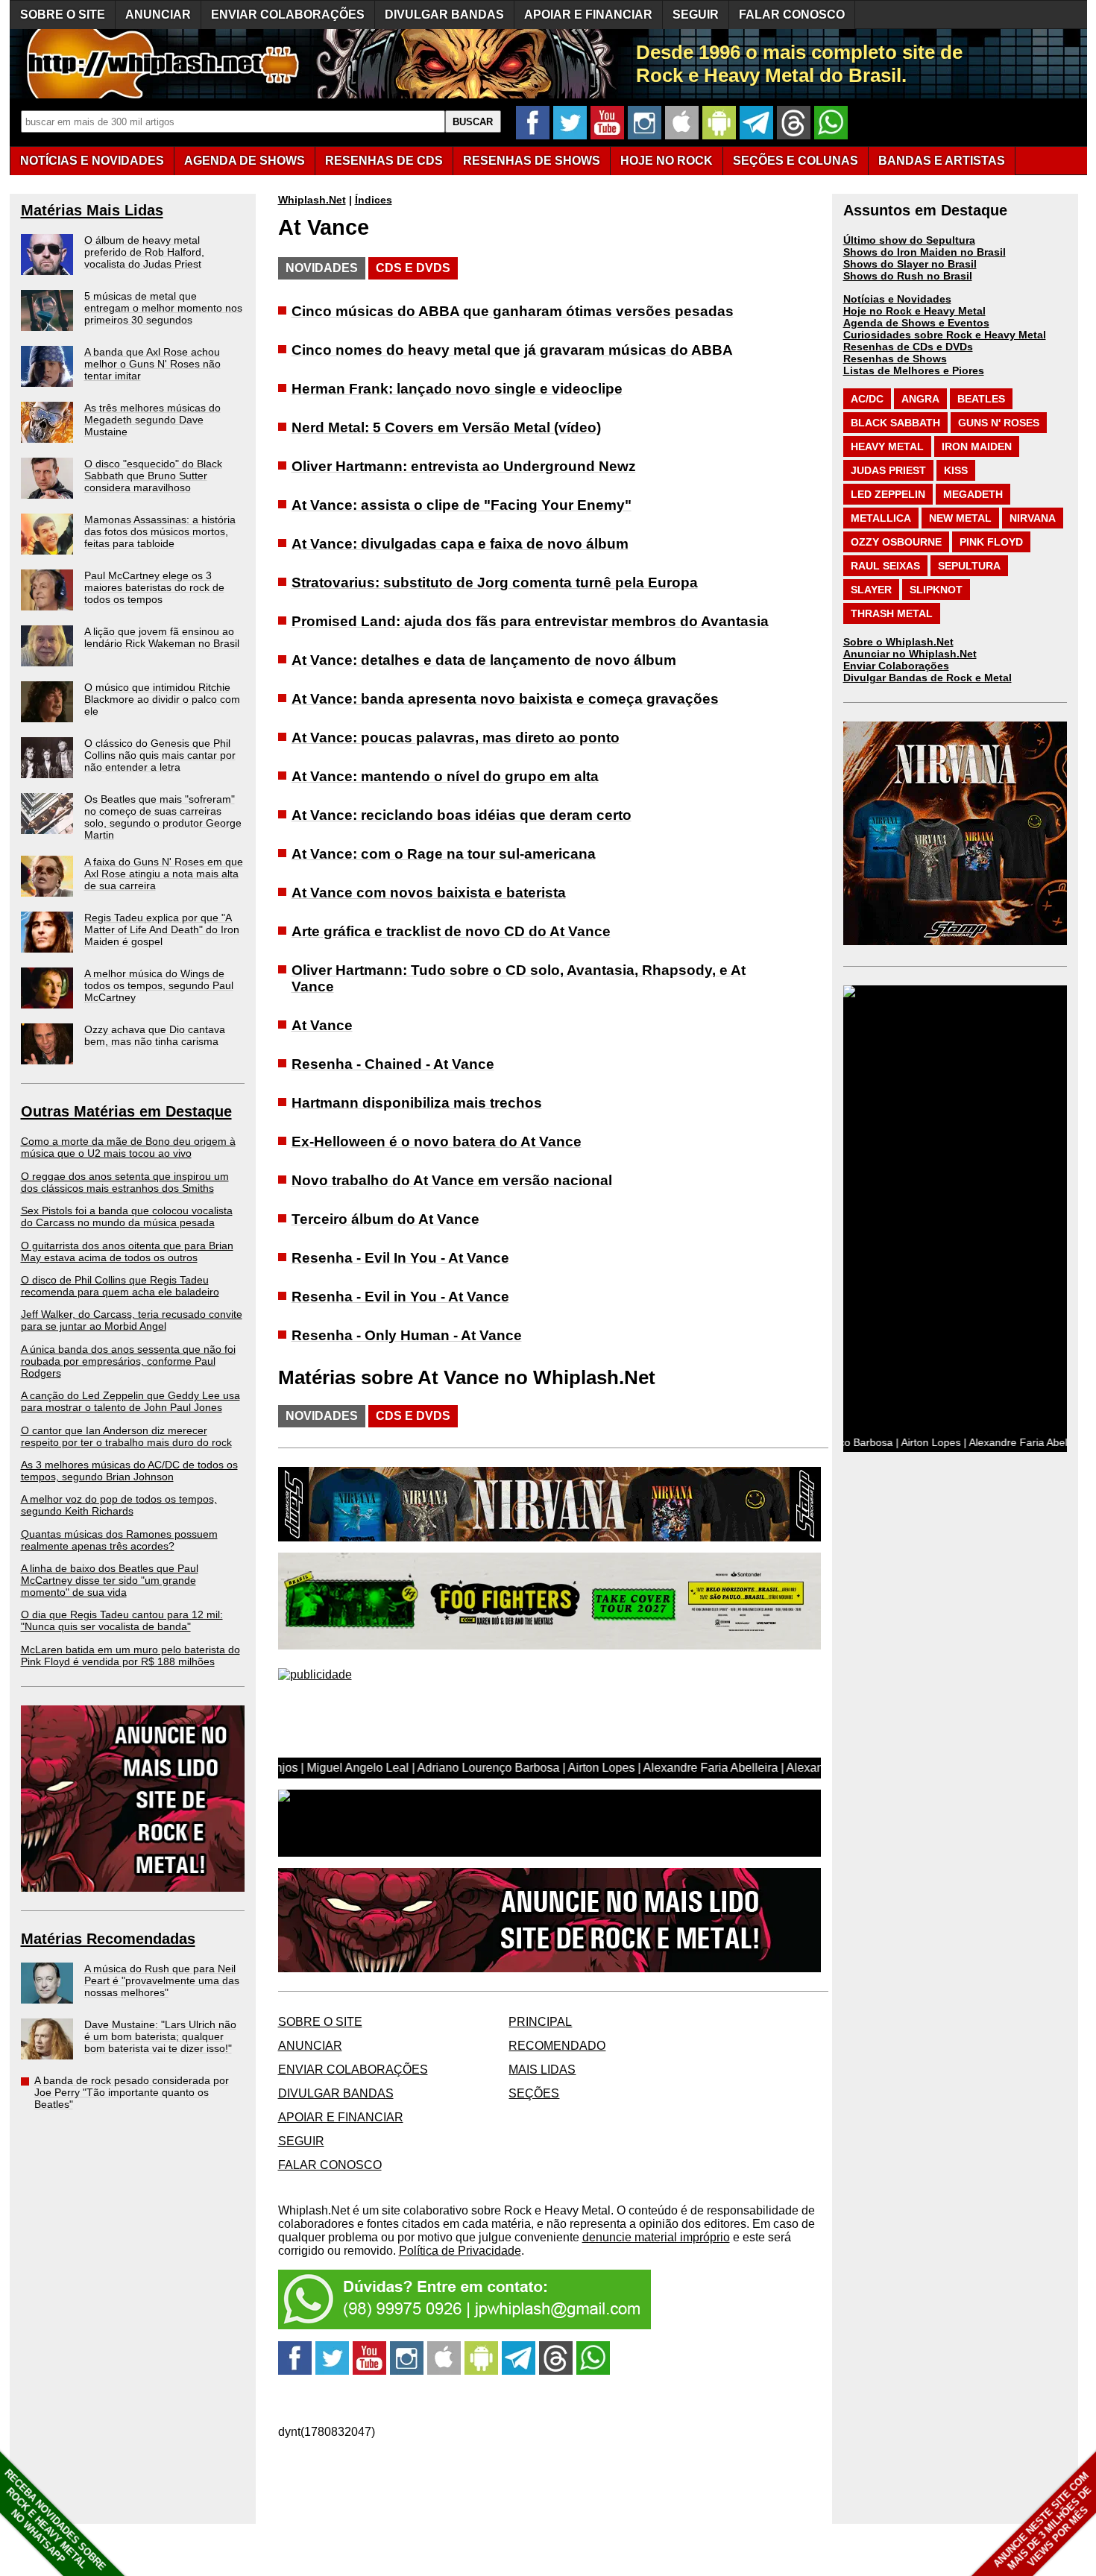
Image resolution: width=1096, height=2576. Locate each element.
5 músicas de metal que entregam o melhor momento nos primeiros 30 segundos (163, 308)
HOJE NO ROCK (667, 161)
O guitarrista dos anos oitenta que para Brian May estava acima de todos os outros (127, 1251)
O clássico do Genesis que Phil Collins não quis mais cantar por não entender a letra (160, 755)
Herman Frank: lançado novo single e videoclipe (457, 389)
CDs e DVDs (413, 268)
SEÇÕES (796, 161)
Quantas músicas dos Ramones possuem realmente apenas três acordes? (119, 1540)
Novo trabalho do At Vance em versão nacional (452, 1180)
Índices (374, 200)
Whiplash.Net (312, 200)
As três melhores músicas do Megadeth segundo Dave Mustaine (152, 420)
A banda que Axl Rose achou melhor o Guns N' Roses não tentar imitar (152, 364)
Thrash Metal (892, 613)
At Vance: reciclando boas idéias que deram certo (462, 815)
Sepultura (969, 566)
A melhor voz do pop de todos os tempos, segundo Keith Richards (119, 1505)
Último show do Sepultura (909, 240)
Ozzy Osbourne (896, 542)
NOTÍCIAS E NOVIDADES (92, 161)
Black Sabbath (895, 423)
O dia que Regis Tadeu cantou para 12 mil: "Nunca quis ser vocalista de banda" (122, 1620)
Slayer (871, 590)
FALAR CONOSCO (792, 15)
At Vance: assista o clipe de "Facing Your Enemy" (462, 505)
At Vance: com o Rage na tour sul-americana (444, 854)
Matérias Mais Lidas (92, 210)
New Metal (960, 518)
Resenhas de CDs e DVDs (908, 347)
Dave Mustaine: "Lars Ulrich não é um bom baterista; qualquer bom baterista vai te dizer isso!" (160, 2036)
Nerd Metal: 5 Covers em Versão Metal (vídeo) (446, 427)
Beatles (981, 399)
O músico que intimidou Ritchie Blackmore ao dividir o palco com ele (162, 699)
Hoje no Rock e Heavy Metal (914, 311)
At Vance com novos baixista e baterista (429, 893)
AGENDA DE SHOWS (245, 161)
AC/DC (867, 399)
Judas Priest (888, 470)
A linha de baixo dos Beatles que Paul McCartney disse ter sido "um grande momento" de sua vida (110, 1580)
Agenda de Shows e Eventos (916, 323)
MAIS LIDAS (542, 2070)
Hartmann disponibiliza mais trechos (417, 1103)
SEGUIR (696, 15)
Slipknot (936, 590)
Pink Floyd (991, 542)
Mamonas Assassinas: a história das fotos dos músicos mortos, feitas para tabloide (160, 531)
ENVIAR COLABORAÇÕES (288, 15)
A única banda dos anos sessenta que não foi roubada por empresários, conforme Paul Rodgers (128, 1361)
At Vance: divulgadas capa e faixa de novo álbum (460, 544)
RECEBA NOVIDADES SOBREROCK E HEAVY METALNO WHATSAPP (55, 2520)
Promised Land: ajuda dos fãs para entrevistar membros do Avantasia (530, 621)
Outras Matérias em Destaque (126, 1111)
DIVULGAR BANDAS (444, 15)
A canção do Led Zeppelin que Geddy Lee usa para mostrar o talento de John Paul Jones (130, 1401)
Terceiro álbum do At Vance (385, 1219)
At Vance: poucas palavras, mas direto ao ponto (456, 738)
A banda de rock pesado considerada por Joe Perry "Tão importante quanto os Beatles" (132, 2092)
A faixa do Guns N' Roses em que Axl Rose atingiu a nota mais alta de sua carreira (164, 874)
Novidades (322, 268)
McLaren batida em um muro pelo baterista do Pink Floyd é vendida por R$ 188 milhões (130, 1655)
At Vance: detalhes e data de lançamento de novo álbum (484, 660)
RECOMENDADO (557, 2046)
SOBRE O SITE (63, 15)
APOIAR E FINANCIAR (588, 15)
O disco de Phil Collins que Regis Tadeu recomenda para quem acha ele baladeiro (120, 1286)
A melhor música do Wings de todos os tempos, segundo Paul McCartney (159, 985)
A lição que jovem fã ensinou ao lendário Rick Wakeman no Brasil (162, 637)
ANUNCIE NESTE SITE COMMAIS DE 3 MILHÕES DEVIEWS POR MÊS (1043, 2521)
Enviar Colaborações (896, 666)
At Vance (322, 1025)
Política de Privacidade (460, 2251)
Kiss (956, 470)
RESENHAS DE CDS (384, 161)
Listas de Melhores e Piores (914, 370)
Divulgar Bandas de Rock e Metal (927, 678)
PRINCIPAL (540, 2022)
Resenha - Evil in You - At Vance (400, 1297)
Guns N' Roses (999, 423)
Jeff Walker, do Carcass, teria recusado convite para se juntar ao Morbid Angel (132, 1320)
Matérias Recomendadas (108, 1939)
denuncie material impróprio (656, 2237)
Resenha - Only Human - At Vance (407, 1335)
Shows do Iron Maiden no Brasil (925, 252)
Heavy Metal (887, 446)
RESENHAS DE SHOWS (532, 161)
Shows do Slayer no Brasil (910, 264)
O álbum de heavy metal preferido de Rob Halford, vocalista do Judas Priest (144, 252)
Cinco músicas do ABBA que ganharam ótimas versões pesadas (513, 311)
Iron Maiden (977, 446)
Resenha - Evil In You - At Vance (400, 1258)
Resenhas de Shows (895, 359)
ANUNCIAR (158, 15)
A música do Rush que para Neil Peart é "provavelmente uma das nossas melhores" (162, 1980)
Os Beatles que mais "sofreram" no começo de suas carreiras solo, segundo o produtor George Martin (163, 817)
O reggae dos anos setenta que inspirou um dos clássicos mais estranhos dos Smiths (125, 1182)
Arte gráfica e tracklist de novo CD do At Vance (451, 931)
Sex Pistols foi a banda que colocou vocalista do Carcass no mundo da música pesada (127, 1216)
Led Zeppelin (888, 494)
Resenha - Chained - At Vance (393, 1064)
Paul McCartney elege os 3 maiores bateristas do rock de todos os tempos (154, 587)
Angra (920, 399)
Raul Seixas (885, 566)
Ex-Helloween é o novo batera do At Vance (437, 1142)
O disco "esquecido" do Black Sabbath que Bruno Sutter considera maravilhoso (153, 476)
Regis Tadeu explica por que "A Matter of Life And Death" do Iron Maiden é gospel (162, 929)
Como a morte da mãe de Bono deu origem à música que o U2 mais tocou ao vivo (128, 1147)
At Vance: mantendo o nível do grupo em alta (445, 776)
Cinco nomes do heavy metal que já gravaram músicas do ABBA (512, 350)
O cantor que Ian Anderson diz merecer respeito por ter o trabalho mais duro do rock (126, 1436)
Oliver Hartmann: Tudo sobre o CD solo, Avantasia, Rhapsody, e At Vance (519, 978)
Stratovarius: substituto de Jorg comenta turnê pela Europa (495, 583)
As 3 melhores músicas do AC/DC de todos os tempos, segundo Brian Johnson (129, 1471)
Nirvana (1033, 518)
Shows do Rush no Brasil (908, 276)
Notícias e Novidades (897, 299)
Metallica (881, 518)
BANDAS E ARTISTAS (942, 161)
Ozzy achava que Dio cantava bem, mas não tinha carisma (155, 1035)
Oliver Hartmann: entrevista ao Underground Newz (464, 466)
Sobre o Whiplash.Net (898, 642)
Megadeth (973, 494)
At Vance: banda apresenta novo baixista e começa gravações (505, 699)
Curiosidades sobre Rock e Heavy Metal (945, 335)
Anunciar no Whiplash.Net (910, 654)
